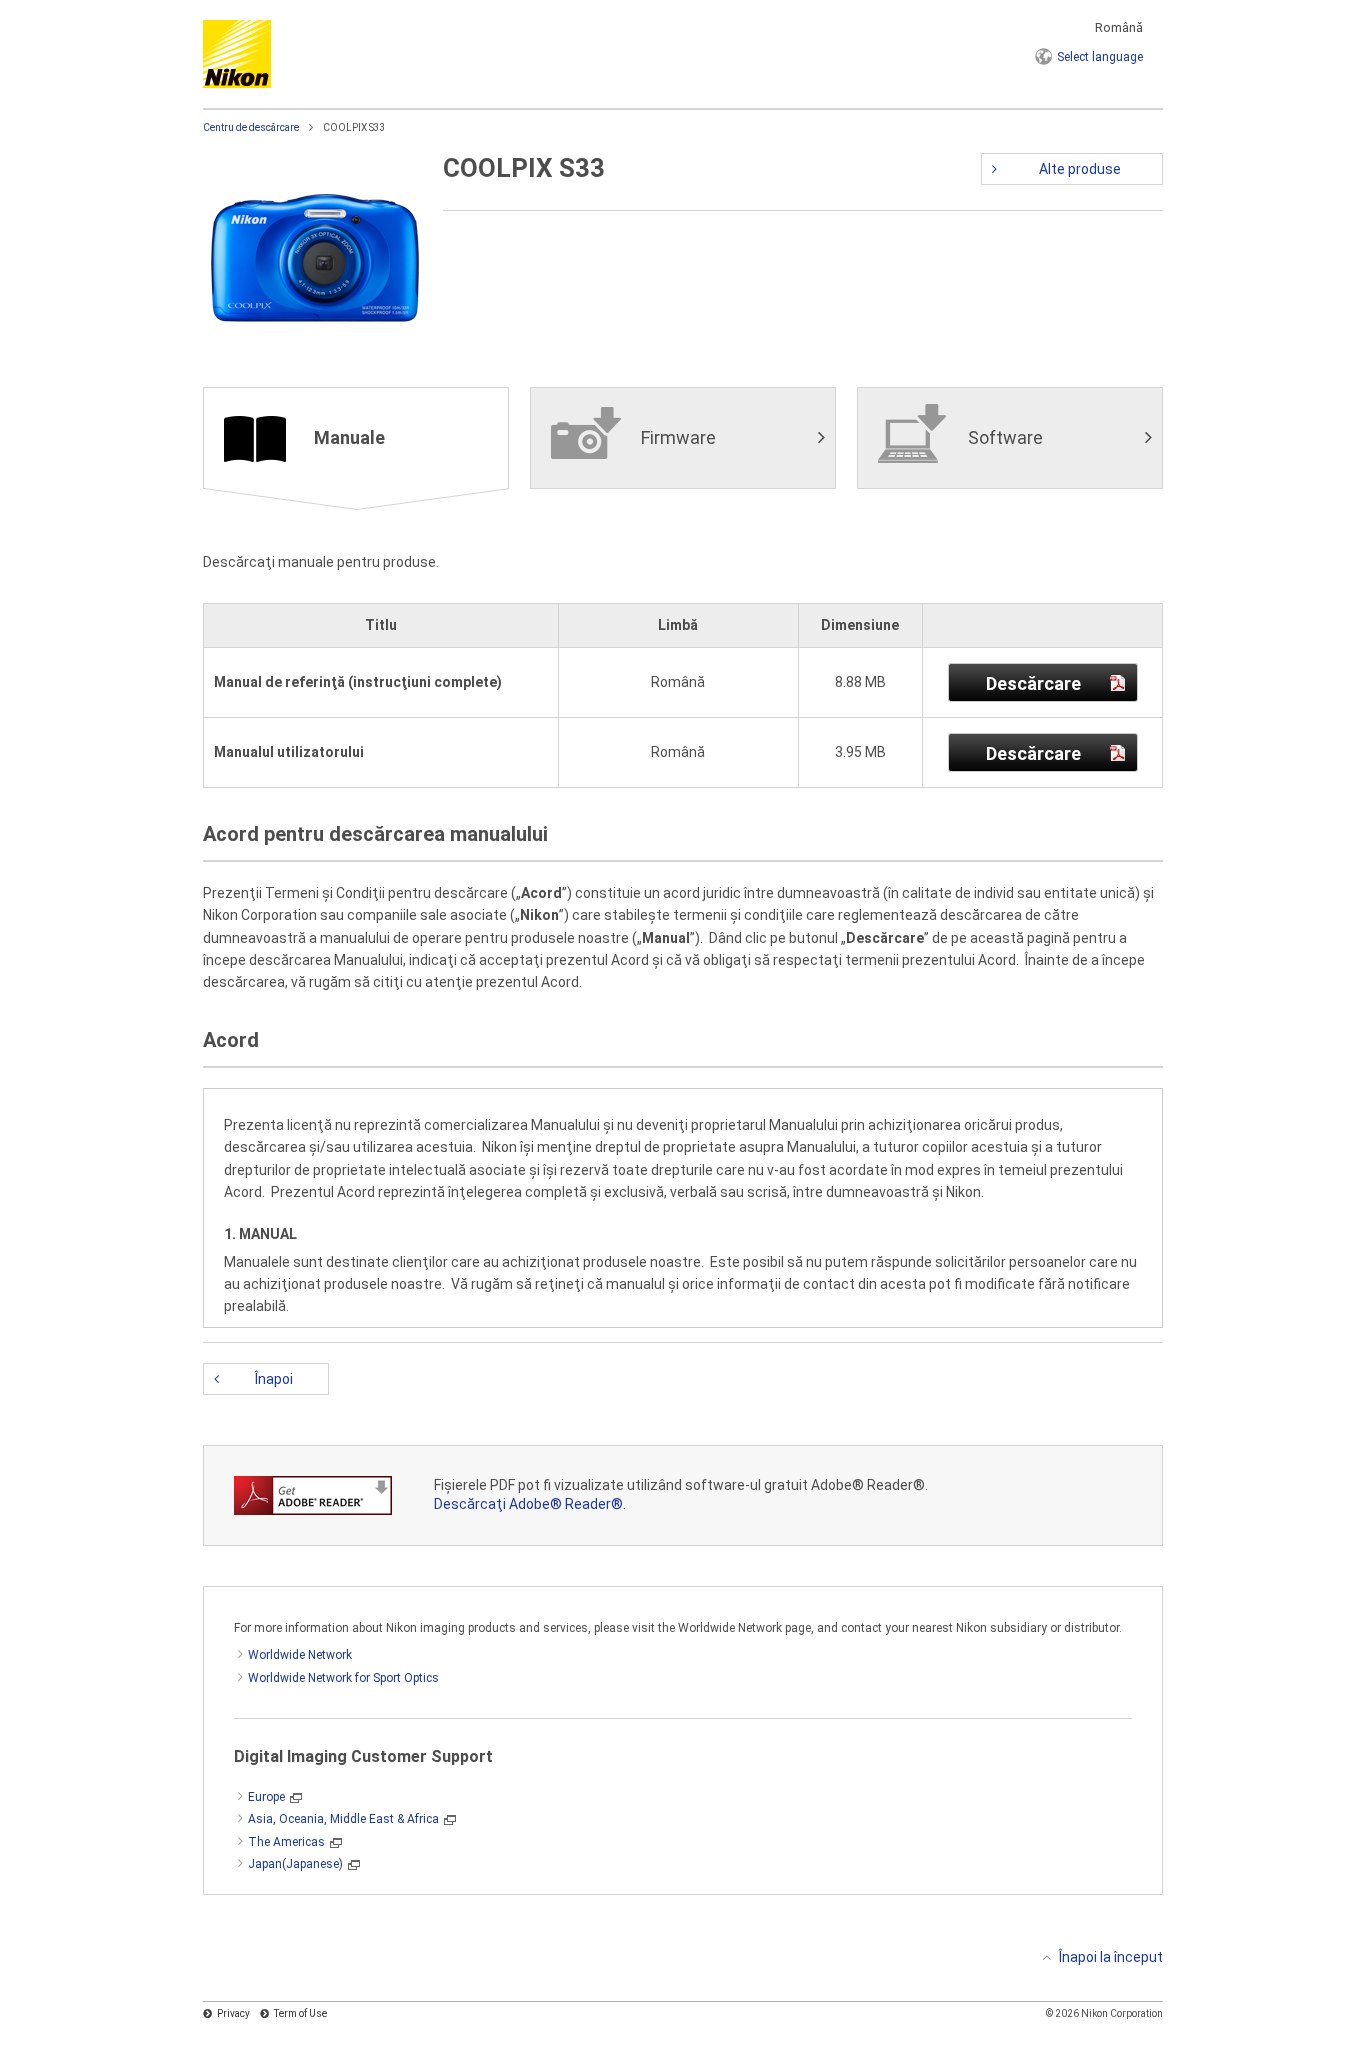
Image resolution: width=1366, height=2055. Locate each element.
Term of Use (300, 2013)
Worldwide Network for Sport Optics (343, 1678)
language (1100, 57)
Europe (266, 1797)
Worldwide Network (300, 1655)
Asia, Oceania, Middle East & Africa (343, 1819)
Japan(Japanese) (295, 1864)
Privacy (233, 2013)
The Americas (286, 1842)
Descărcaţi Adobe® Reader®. (530, 1504)
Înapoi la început (1111, 1957)
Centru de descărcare (251, 127)
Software (1005, 437)
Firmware (678, 437)
